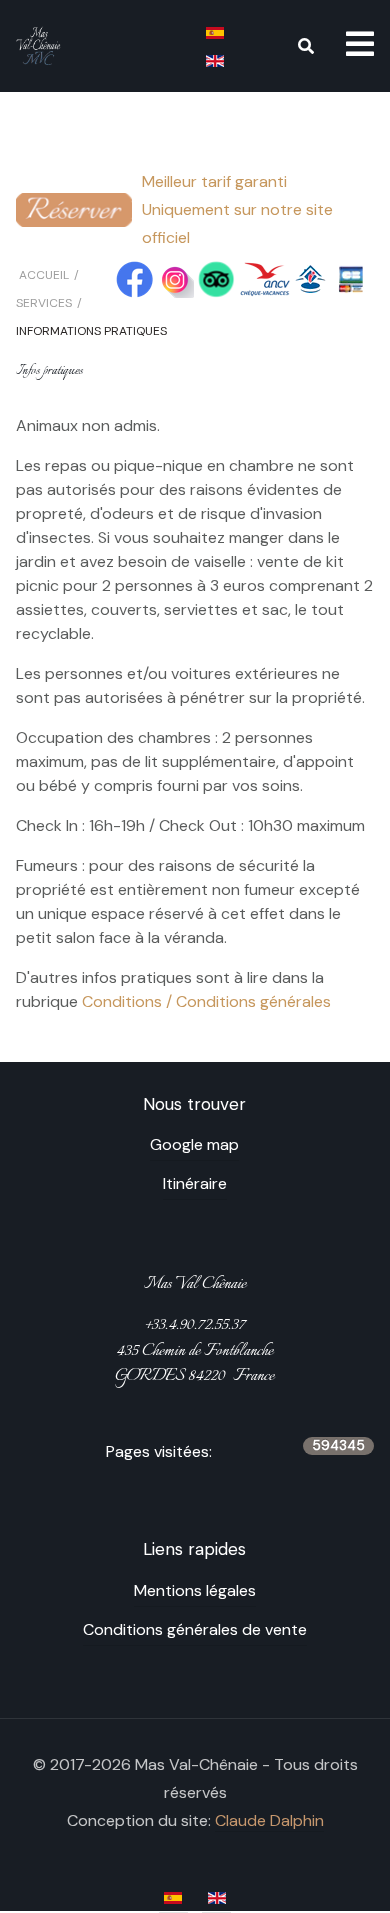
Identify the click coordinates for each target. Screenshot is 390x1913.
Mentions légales (195, 1590)
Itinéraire (195, 1183)
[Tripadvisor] (216, 278)
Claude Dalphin (269, 1820)
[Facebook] (134, 278)
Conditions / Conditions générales (206, 1001)
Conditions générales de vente (195, 1629)
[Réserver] (74, 208)
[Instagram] (175, 278)
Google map (194, 1144)
